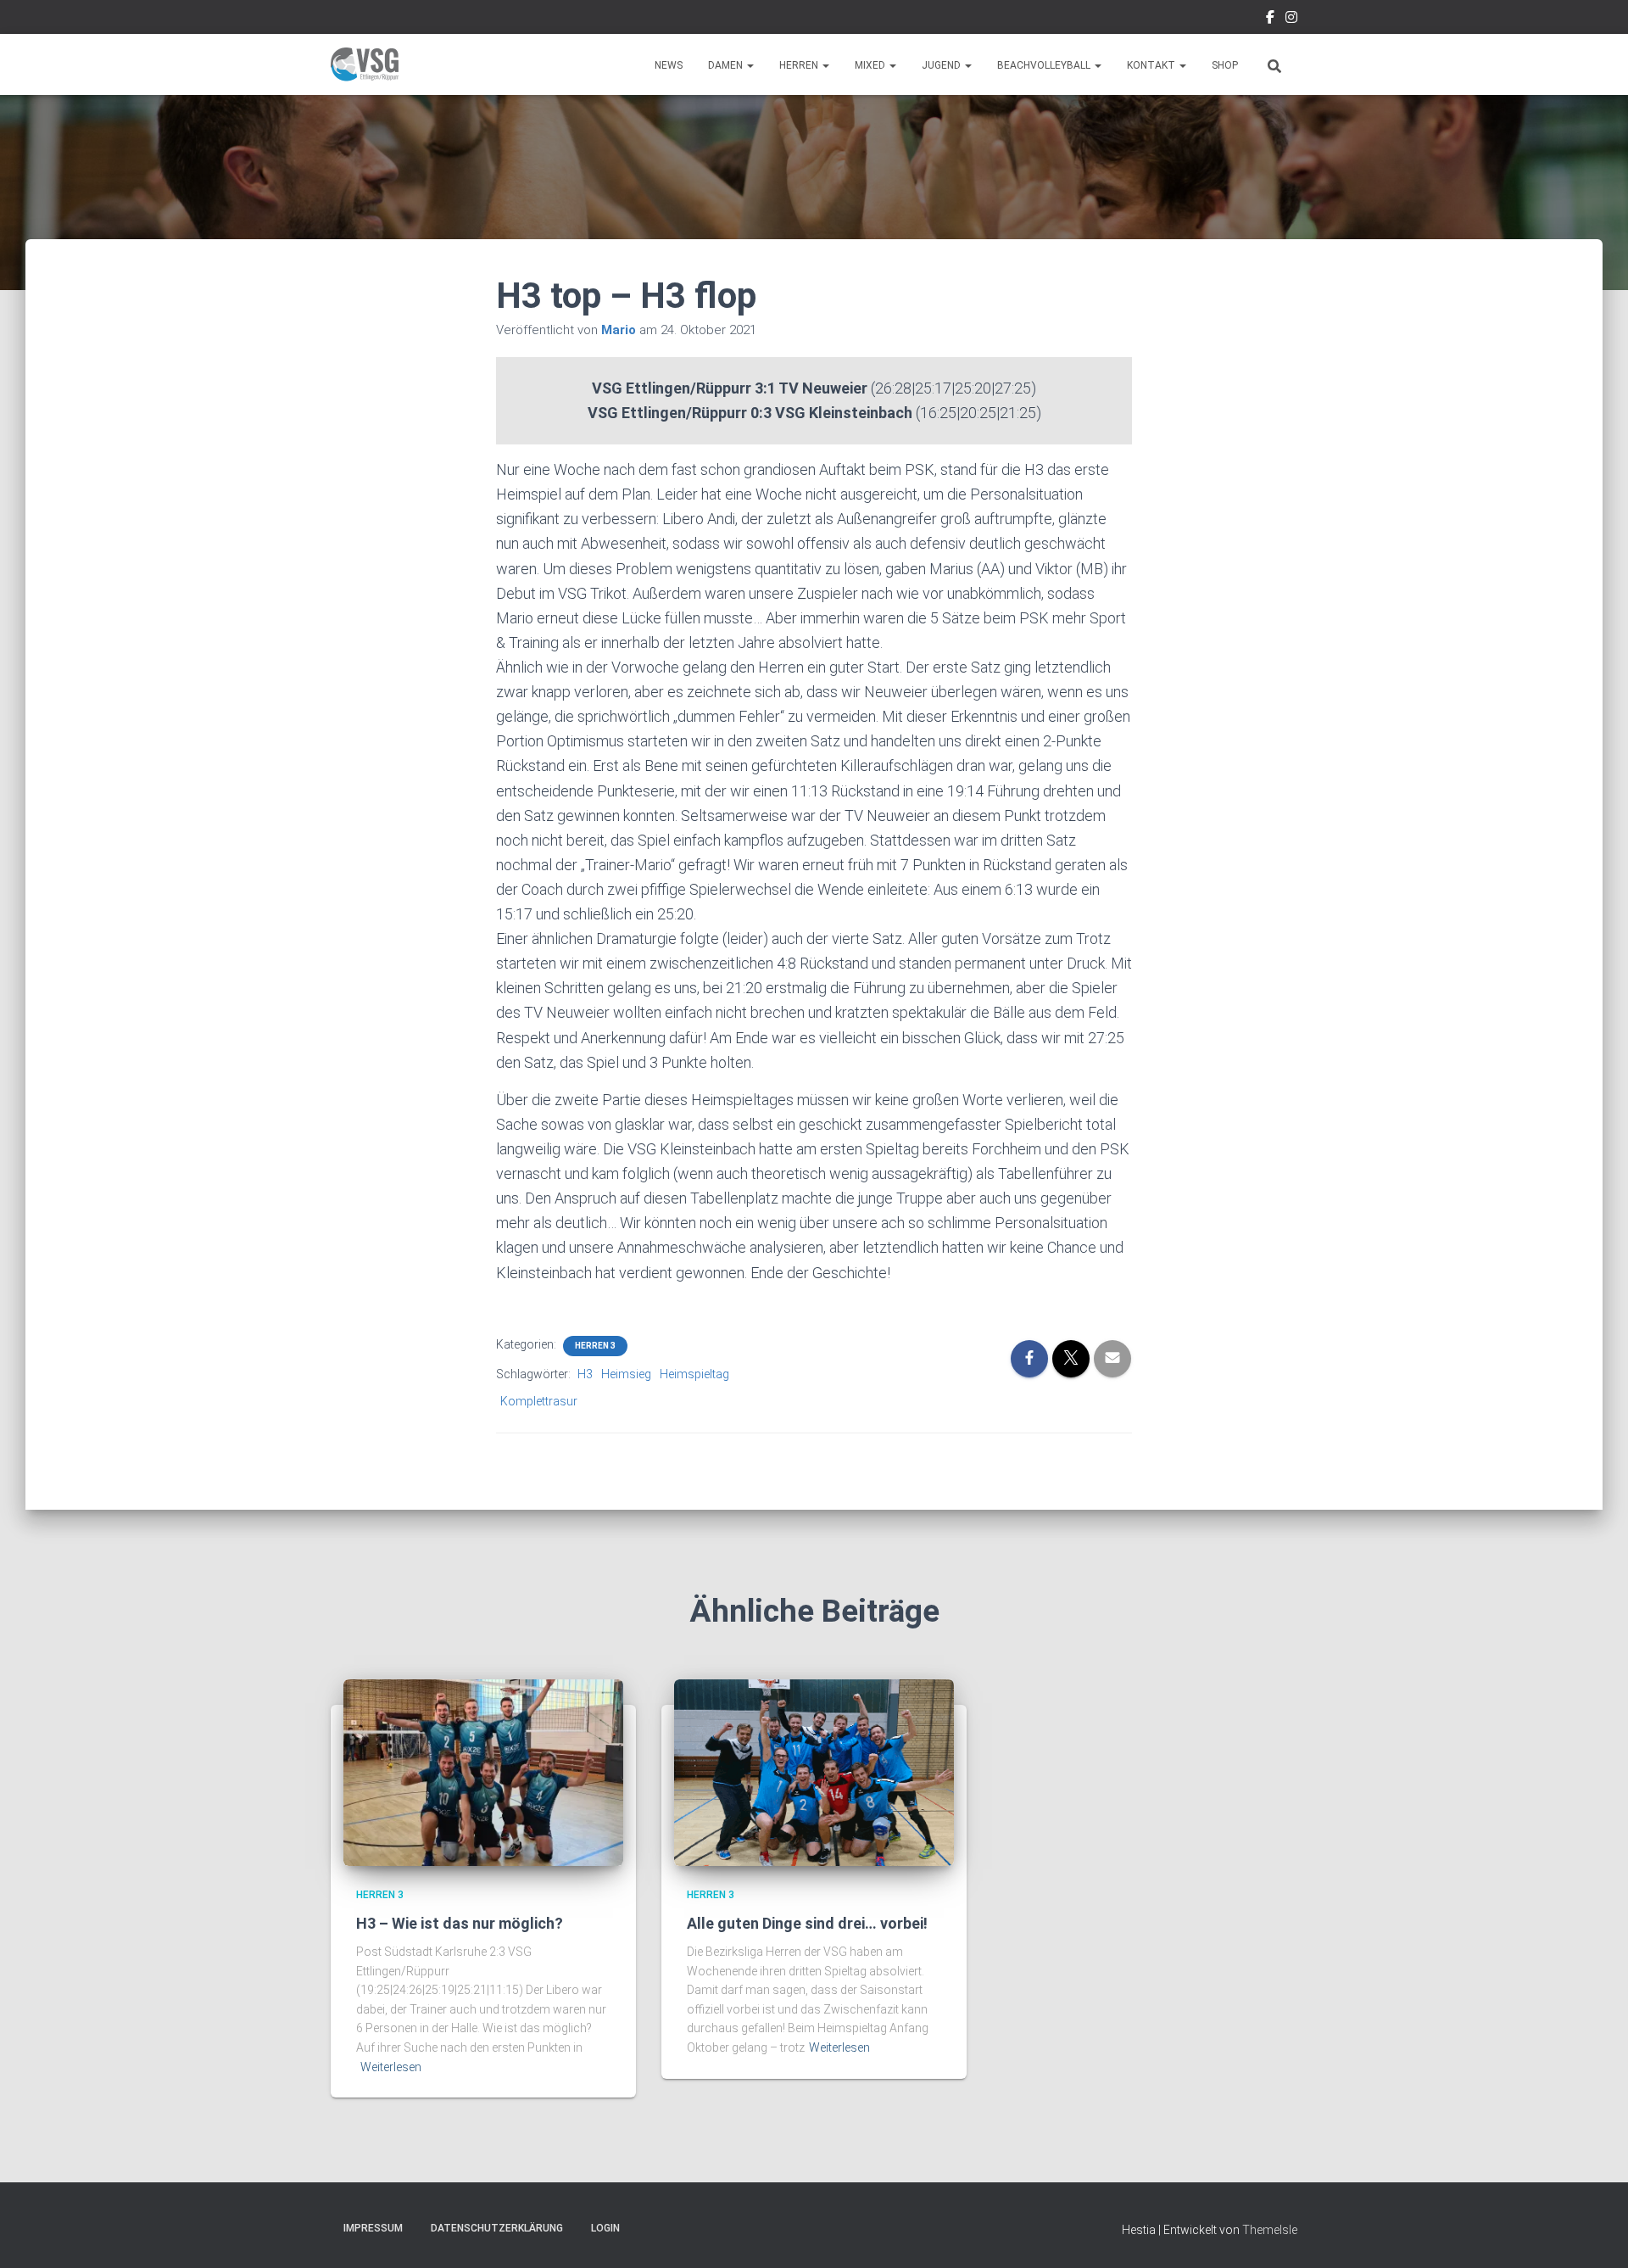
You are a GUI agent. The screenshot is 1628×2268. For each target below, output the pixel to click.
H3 (585, 1374)
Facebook (1270, 20)
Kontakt (1152, 65)
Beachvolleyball (1045, 65)
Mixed (871, 65)
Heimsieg (626, 1374)
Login (605, 2228)
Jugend (942, 65)
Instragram (1291, 20)
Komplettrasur (539, 1401)
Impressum (373, 2228)
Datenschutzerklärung (497, 2228)
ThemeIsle (1270, 2230)
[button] (750, 65)
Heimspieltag (694, 1374)
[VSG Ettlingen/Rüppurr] (365, 64)
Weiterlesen (391, 2067)
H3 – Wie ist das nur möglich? (460, 1923)
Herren (800, 65)
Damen (727, 65)
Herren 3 (595, 1346)
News (669, 65)
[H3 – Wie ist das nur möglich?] (483, 1772)
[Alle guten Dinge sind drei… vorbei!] (814, 1772)
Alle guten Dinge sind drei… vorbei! (807, 1923)
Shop (1225, 65)
